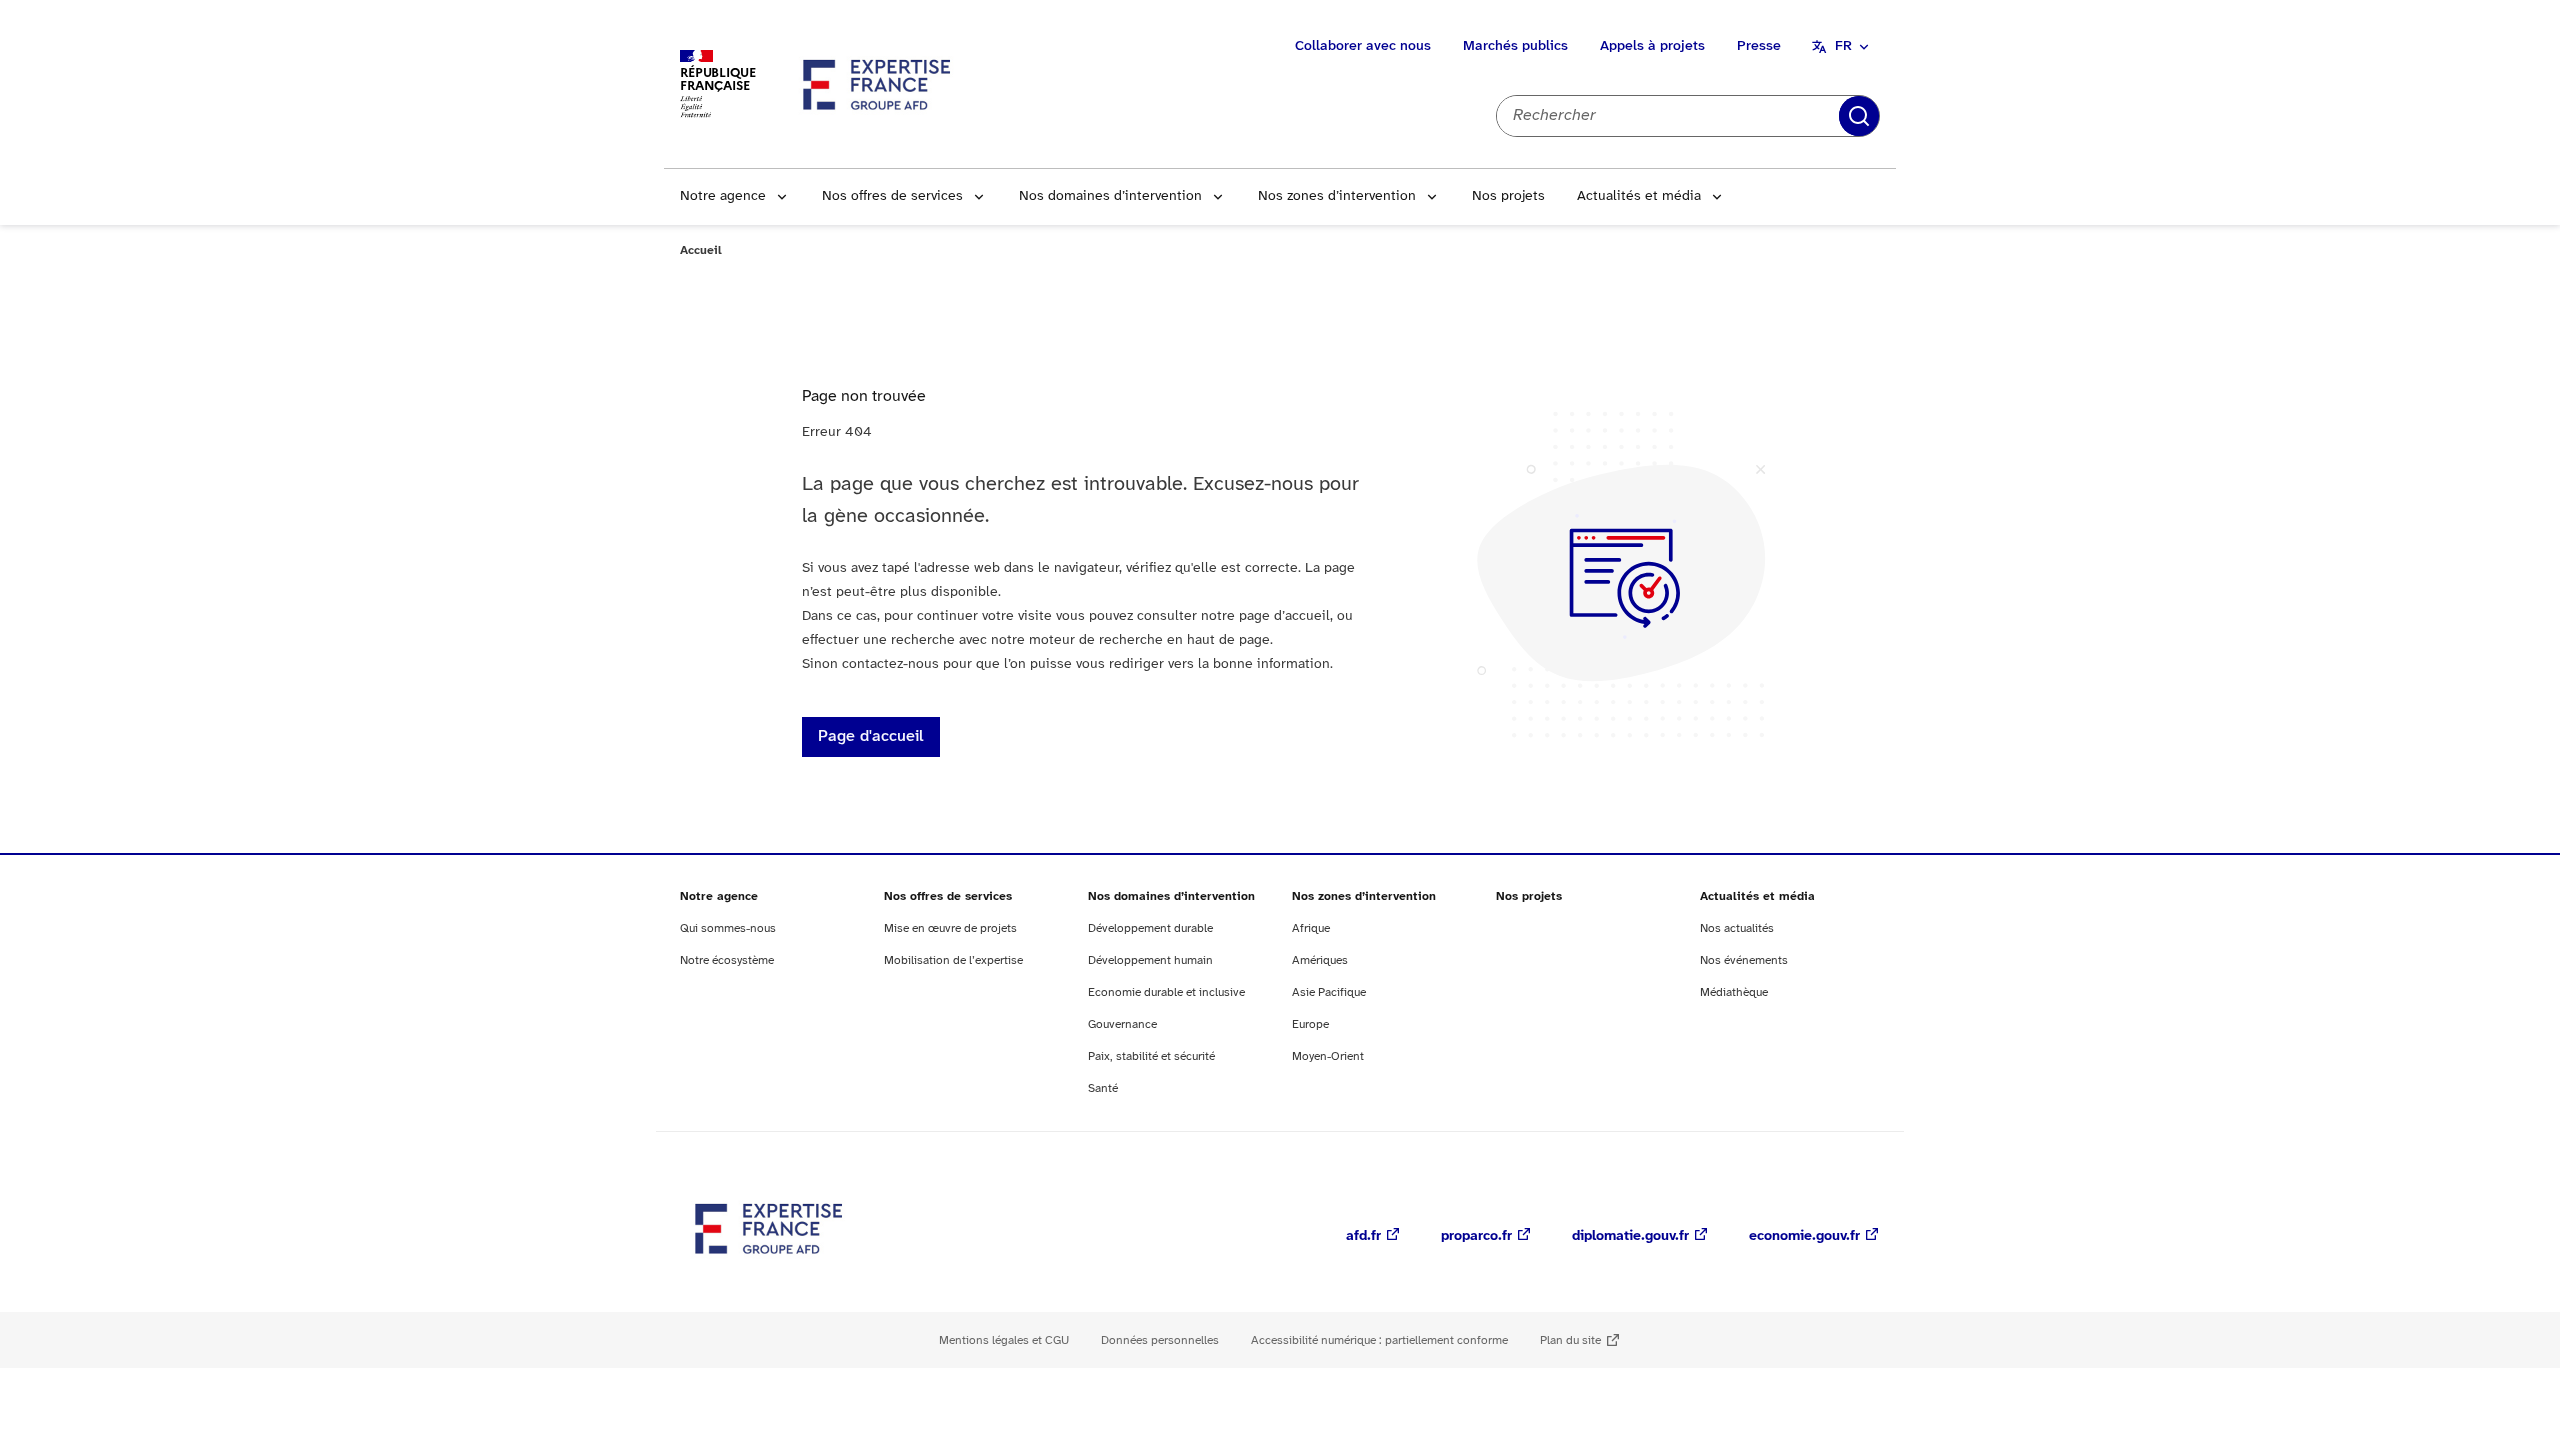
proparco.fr (1476, 1236)
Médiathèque (1734, 992)
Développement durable (1150, 928)
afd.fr (1363, 1236)
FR (1843, 46)
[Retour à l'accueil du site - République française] (878, 84)
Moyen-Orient (1328, 1056)
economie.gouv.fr (1804, 1236)
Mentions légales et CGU (1004, 1340)
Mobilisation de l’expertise (953, 960)
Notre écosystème (727, 960)
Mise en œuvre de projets (950, 928)
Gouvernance (1122, 1024)
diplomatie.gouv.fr (1630, 1236)
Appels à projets (1652, 46)
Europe (1310, 1024)
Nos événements (1744, 960)
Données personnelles (1160, 1340)
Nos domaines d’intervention (1110, 196)
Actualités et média (1639, 196)
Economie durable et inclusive (1166, 992)
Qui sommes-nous (728, 928)
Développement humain (1150, 960)
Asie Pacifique (1329, 992)
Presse (1759, 46)
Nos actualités (1737, 928)
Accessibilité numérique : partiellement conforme (1379, 1340)
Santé (1103, 1088)
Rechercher (1859, 116)
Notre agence (723, 196)
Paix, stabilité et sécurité (1151, 1056)
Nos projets (1508, 196)
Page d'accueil (871, 736)
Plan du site (1570, 1340)
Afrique (1311, 928)
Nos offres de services (892, 196)
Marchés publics (1515, 46)
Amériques (1320, 960)
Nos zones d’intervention (1337, 196)
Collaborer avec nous (1363, 46)
